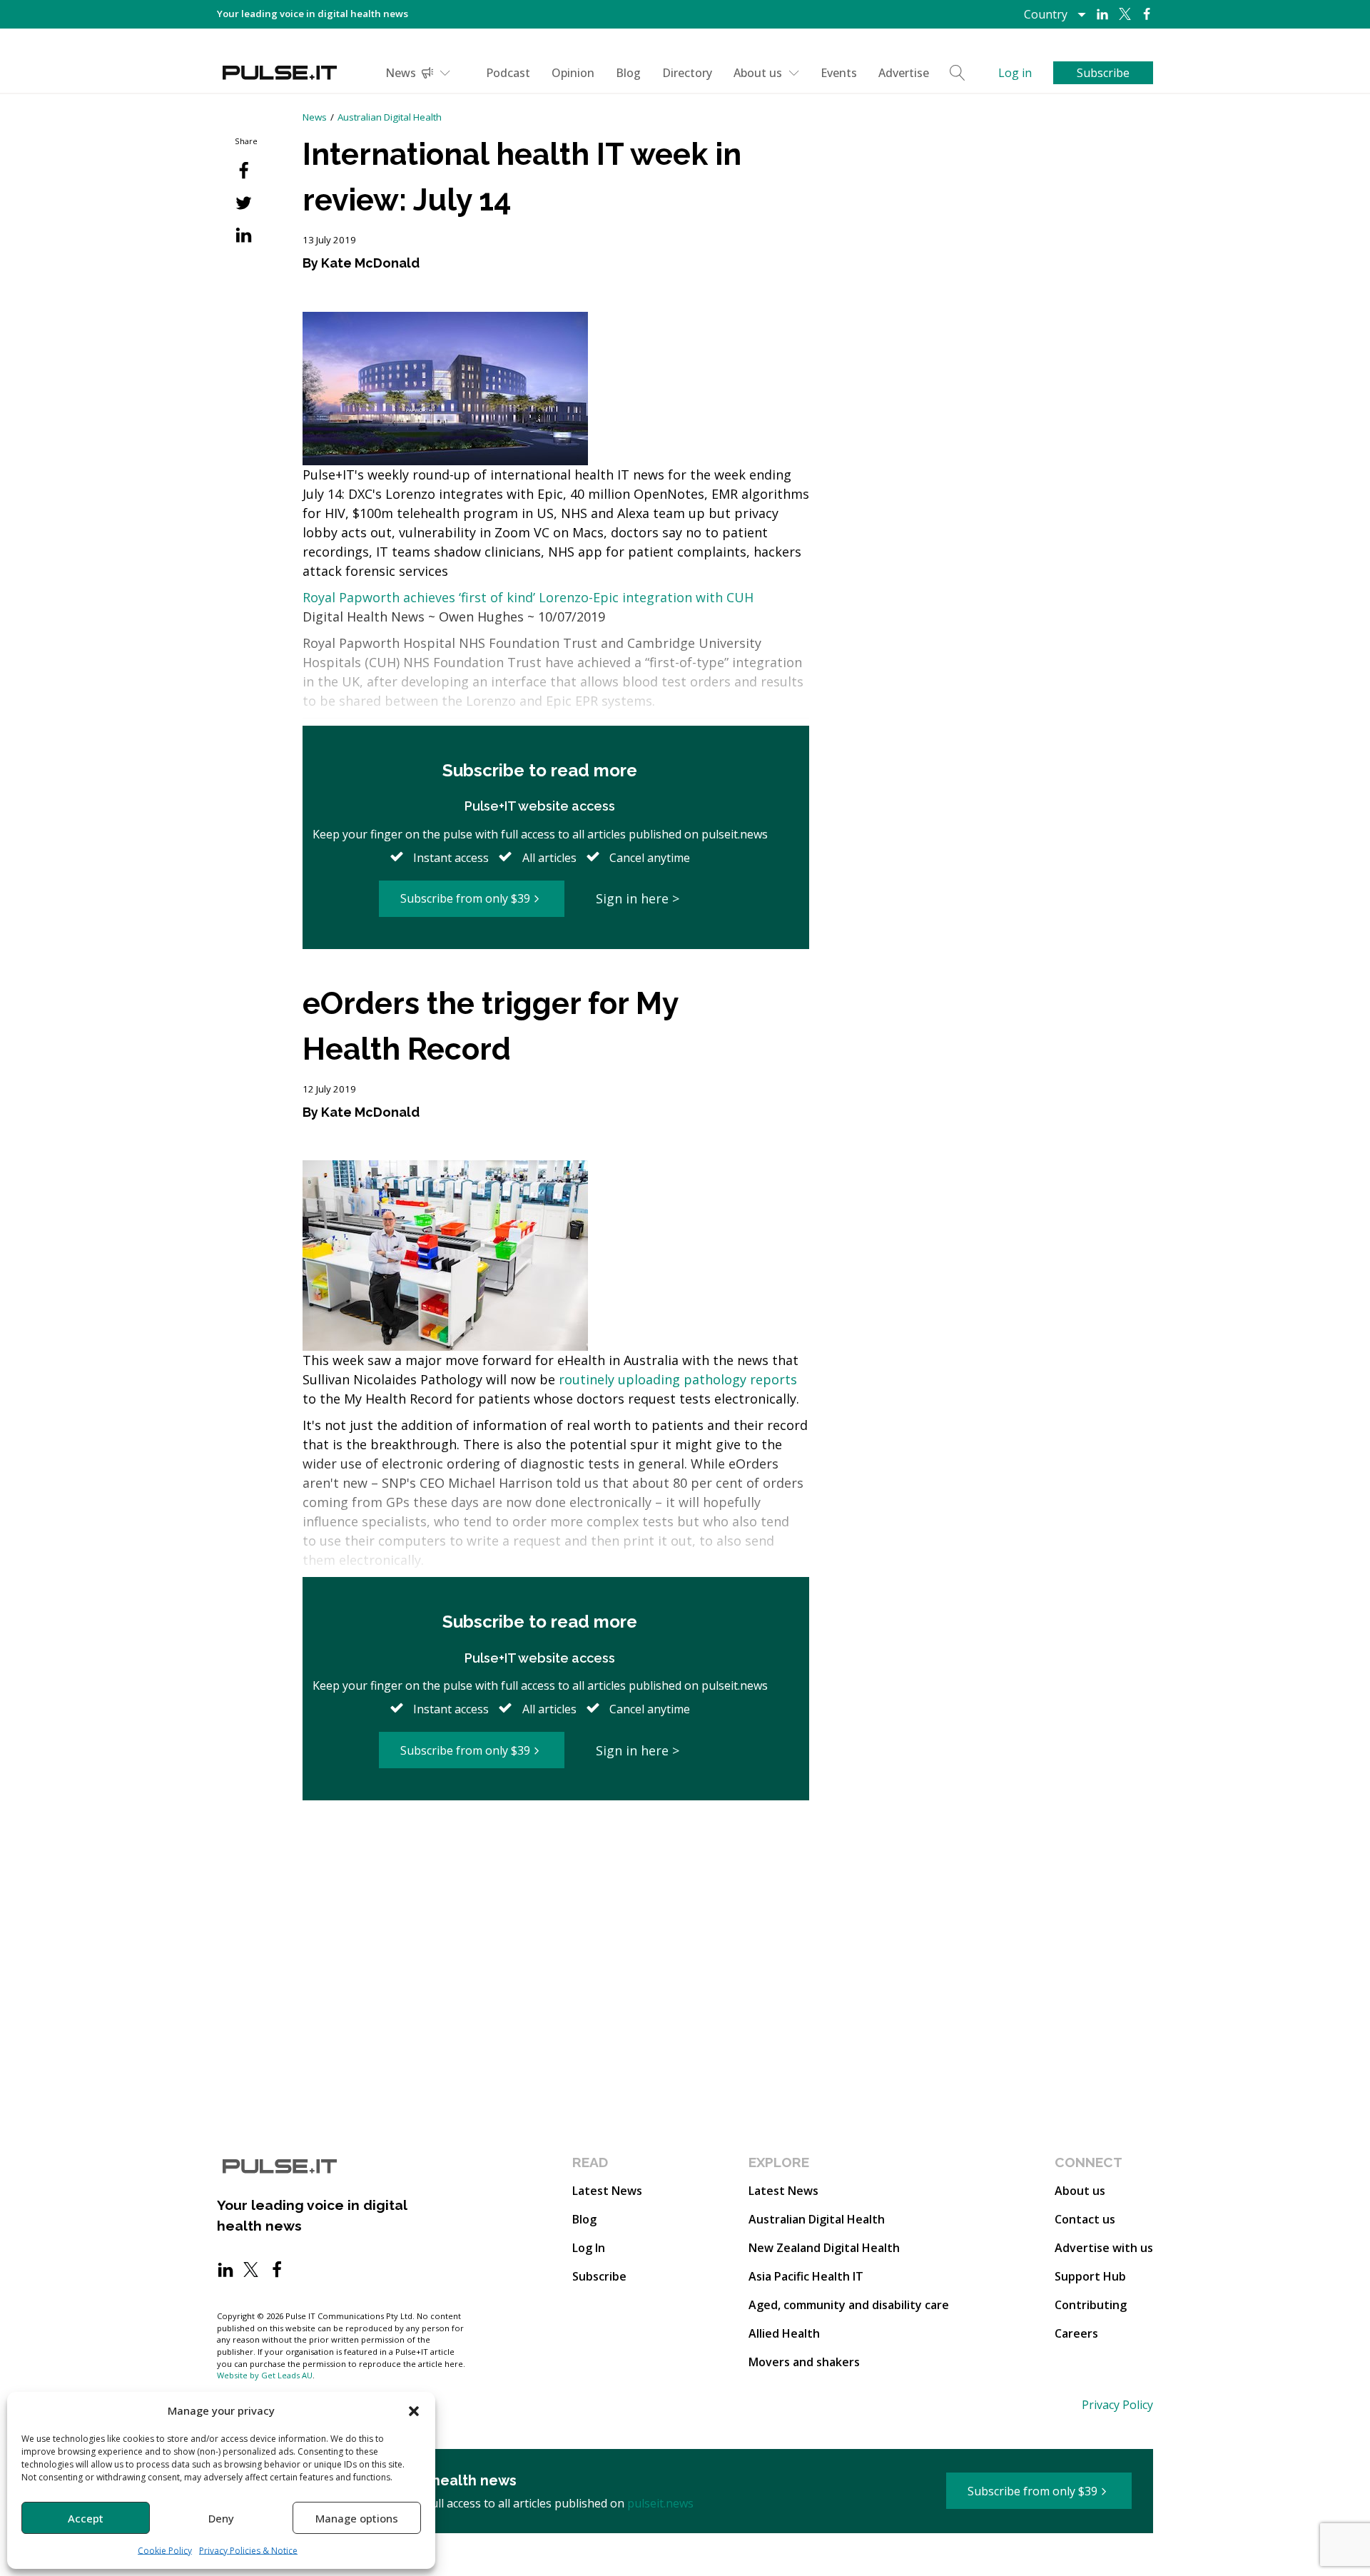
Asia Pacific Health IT (806, 2276)
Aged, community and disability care (849, 2305)
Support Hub (1090, 2276)
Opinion (573, 73)
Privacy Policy (1117, 2405)
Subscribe (599, 2276)
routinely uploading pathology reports (678, 1379)
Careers (1076, 2333)
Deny (221, 2518)
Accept (86, 2518)
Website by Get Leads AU (265, 2375)
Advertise (904, 73)
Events (839, 73)
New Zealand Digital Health (824, 2248)
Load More (556, 1855)
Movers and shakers (804, 2362)
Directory (687, 73)
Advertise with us (1104, 2248)
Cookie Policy (165, 2551)
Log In (589, 2248)
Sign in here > (638, 898)
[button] (414, 2410)
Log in (1015, 73)
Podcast (508, 73)
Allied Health (784, 2333)
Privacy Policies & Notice (248, 2551)
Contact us (1085, 2219)
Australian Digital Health (390, 117)
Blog (628, 73)
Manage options (357, 2518)
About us (758, 73)
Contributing (1091, 2305)
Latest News (607, 2191)
